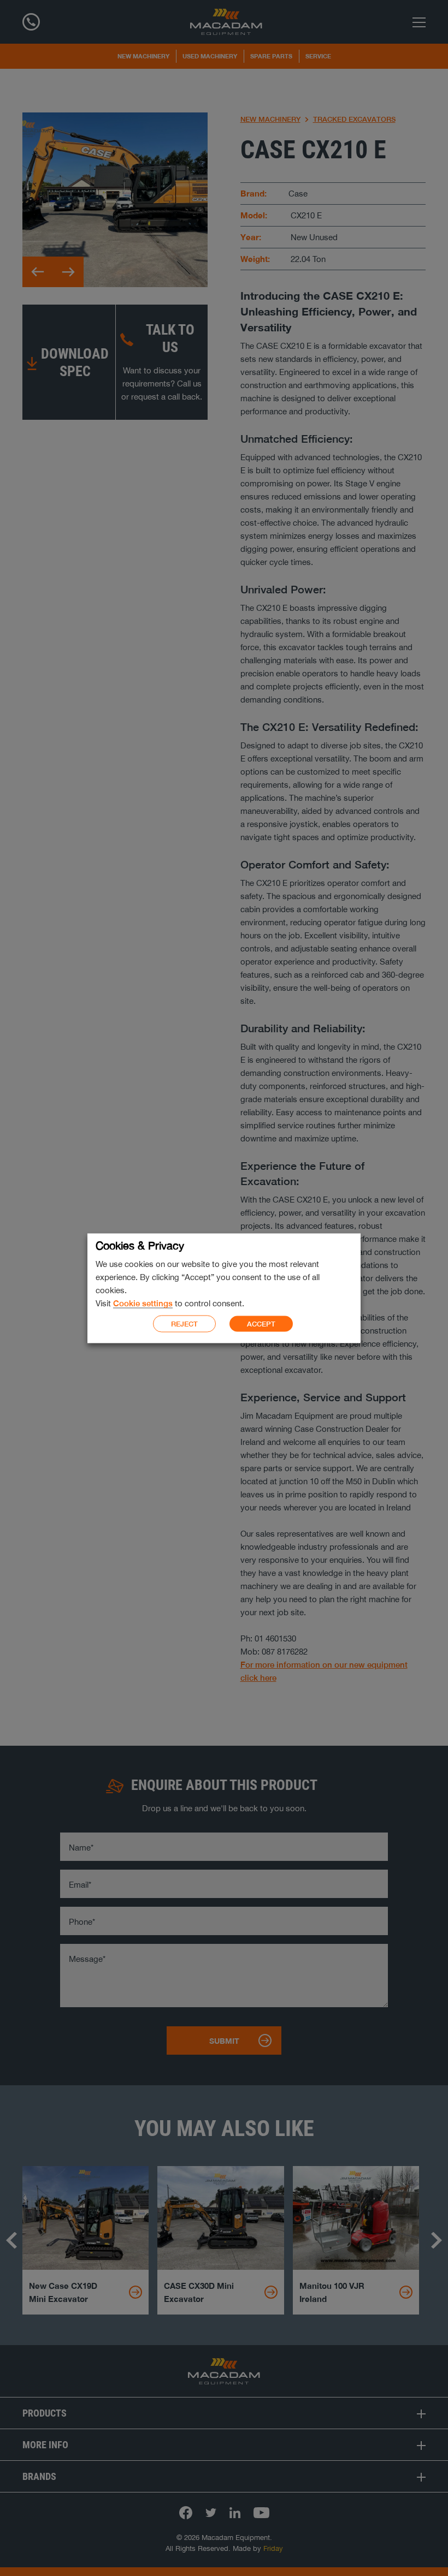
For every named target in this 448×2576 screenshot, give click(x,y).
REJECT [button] (184, 1323)
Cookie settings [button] (143, 1303)
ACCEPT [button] (261, 1324)
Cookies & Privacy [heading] (140, 1245)
